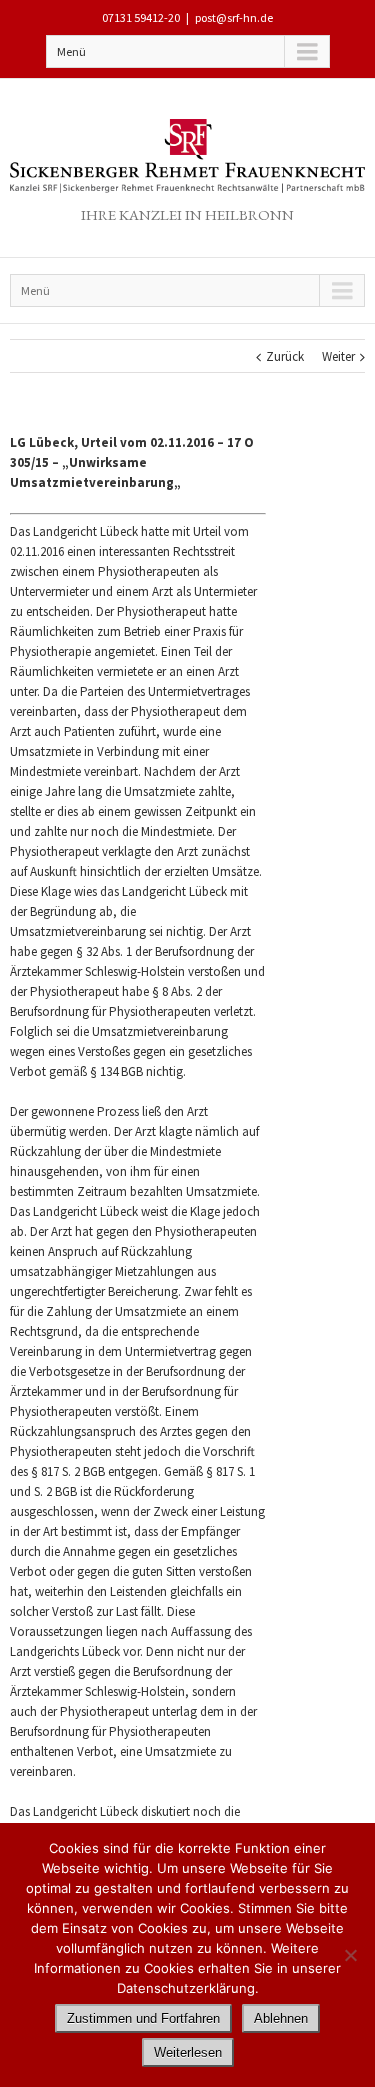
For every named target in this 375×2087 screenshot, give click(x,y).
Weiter (338, 356)
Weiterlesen (188, 2052)
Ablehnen (281, 2018)
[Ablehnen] (350, 1955)
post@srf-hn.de (234, 17)
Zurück (285, 356)
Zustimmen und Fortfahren (143, 2018)
